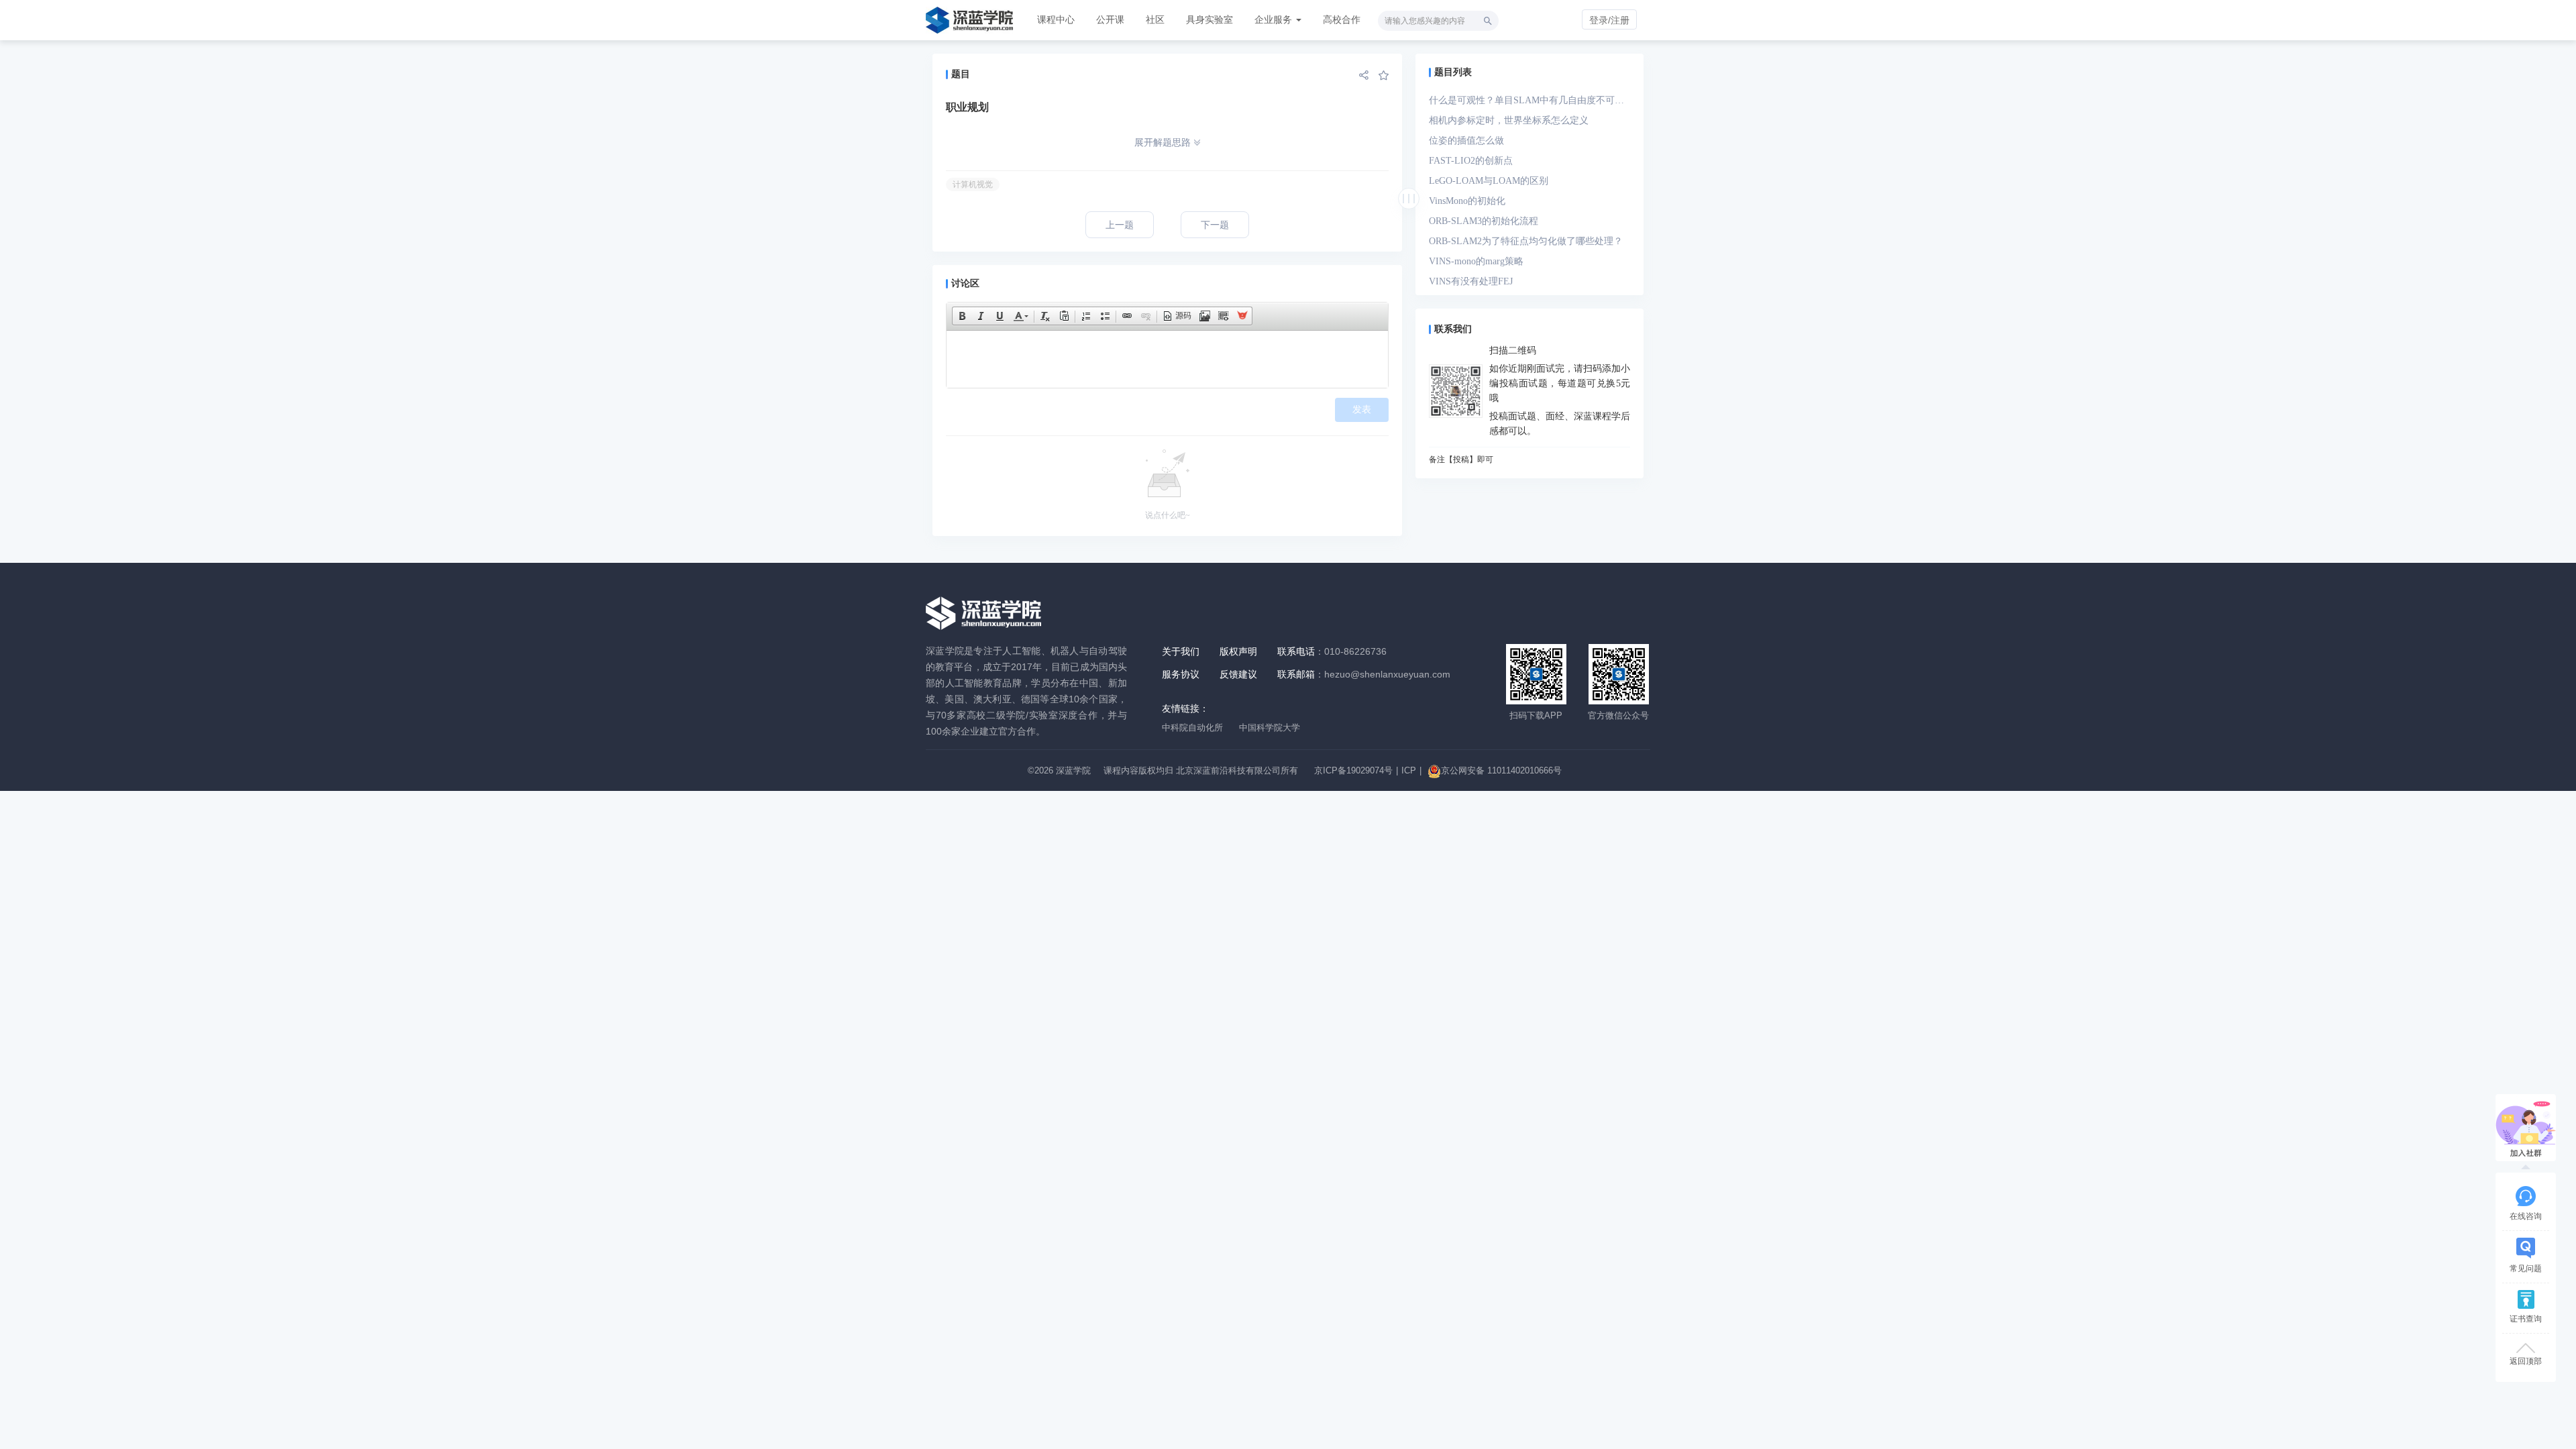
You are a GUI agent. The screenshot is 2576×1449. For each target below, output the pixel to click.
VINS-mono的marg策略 (1476, 261)
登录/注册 (1609, 20)
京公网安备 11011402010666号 (1501, 770)
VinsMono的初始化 (1467, 201)
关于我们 (1181, 651)
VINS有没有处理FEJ (1471, 281)
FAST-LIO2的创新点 (1471, 161)
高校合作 (1342, 19)
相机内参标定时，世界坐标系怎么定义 (1509, 120)
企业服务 (1275, 19)
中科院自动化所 (1192, 728)
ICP (1409, 770)
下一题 (1215, 225)
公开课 (1110, 19)
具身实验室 (1210, 19)
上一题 (1120, 225)
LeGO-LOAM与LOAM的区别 (1489, 181)
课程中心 (1056, 19)
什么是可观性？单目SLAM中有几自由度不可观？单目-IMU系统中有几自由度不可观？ (1522, 103)
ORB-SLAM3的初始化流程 (1484, 221)
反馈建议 (1238, 674)
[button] (962, 316)
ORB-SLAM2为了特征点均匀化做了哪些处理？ (1526, 241)
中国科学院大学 (1270, 728)
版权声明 (1238, 651)
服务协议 (1181, 674)
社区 (1155, 19)
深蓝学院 (1073, 770)
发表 (1362, 410)
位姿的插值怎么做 (1466, 141)
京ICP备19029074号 (1353, 770)
